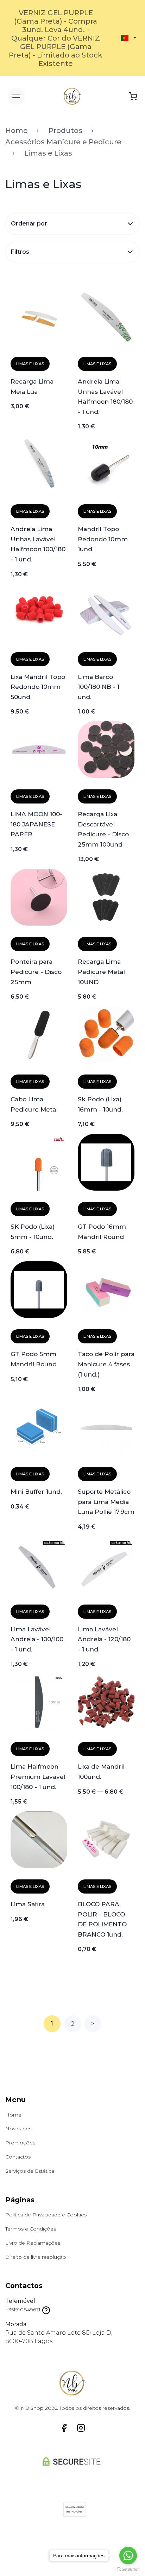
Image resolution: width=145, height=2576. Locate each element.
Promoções (20, 2143)
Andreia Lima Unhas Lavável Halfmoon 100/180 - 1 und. (38, 544)
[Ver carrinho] (133, 96)
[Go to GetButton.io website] (128, 2569)
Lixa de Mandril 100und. (101, 1771)
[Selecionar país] (125, 38)
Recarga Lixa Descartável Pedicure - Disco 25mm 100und (103, 829)
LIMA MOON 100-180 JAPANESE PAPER (36, 824)
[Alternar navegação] (16, 96)
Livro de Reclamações (33, 2243)
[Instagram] (81, 2428)
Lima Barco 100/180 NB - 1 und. (99, 687)
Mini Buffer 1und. (36, 1491)
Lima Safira (28, 1904)
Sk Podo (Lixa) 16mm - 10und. (100, 1104)
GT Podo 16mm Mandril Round (102, 1232)
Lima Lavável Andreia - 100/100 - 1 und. (37, 1639)
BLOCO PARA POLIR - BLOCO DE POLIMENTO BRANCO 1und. (102, 1919)
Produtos (65, 131)
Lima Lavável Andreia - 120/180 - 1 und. (104, 1639)
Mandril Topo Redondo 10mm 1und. (103, 539)
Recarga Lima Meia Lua (32, 386)
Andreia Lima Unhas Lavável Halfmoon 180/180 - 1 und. (105, 396)
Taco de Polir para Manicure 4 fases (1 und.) (106, 1364)
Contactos (18, 2157)
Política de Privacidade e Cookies (46, 2215)
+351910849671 (23, 2310)
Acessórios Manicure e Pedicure (63, 142)
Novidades (18, 2129)
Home (17, 131)
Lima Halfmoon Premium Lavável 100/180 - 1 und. (38, 1776)
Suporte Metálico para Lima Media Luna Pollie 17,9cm (106, 1501)
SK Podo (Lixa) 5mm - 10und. (33, 1232)
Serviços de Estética (30, 2171)
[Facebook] (64, 2428)
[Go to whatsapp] (128, 2556)
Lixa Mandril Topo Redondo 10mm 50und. (38, 687)
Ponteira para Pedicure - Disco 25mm (36, 971)
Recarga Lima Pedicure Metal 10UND (101, 971)
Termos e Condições (31, 2229)
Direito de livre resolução (36, 2257)
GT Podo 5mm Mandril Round (34, 1359)
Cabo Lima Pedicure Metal (34, 1104)
